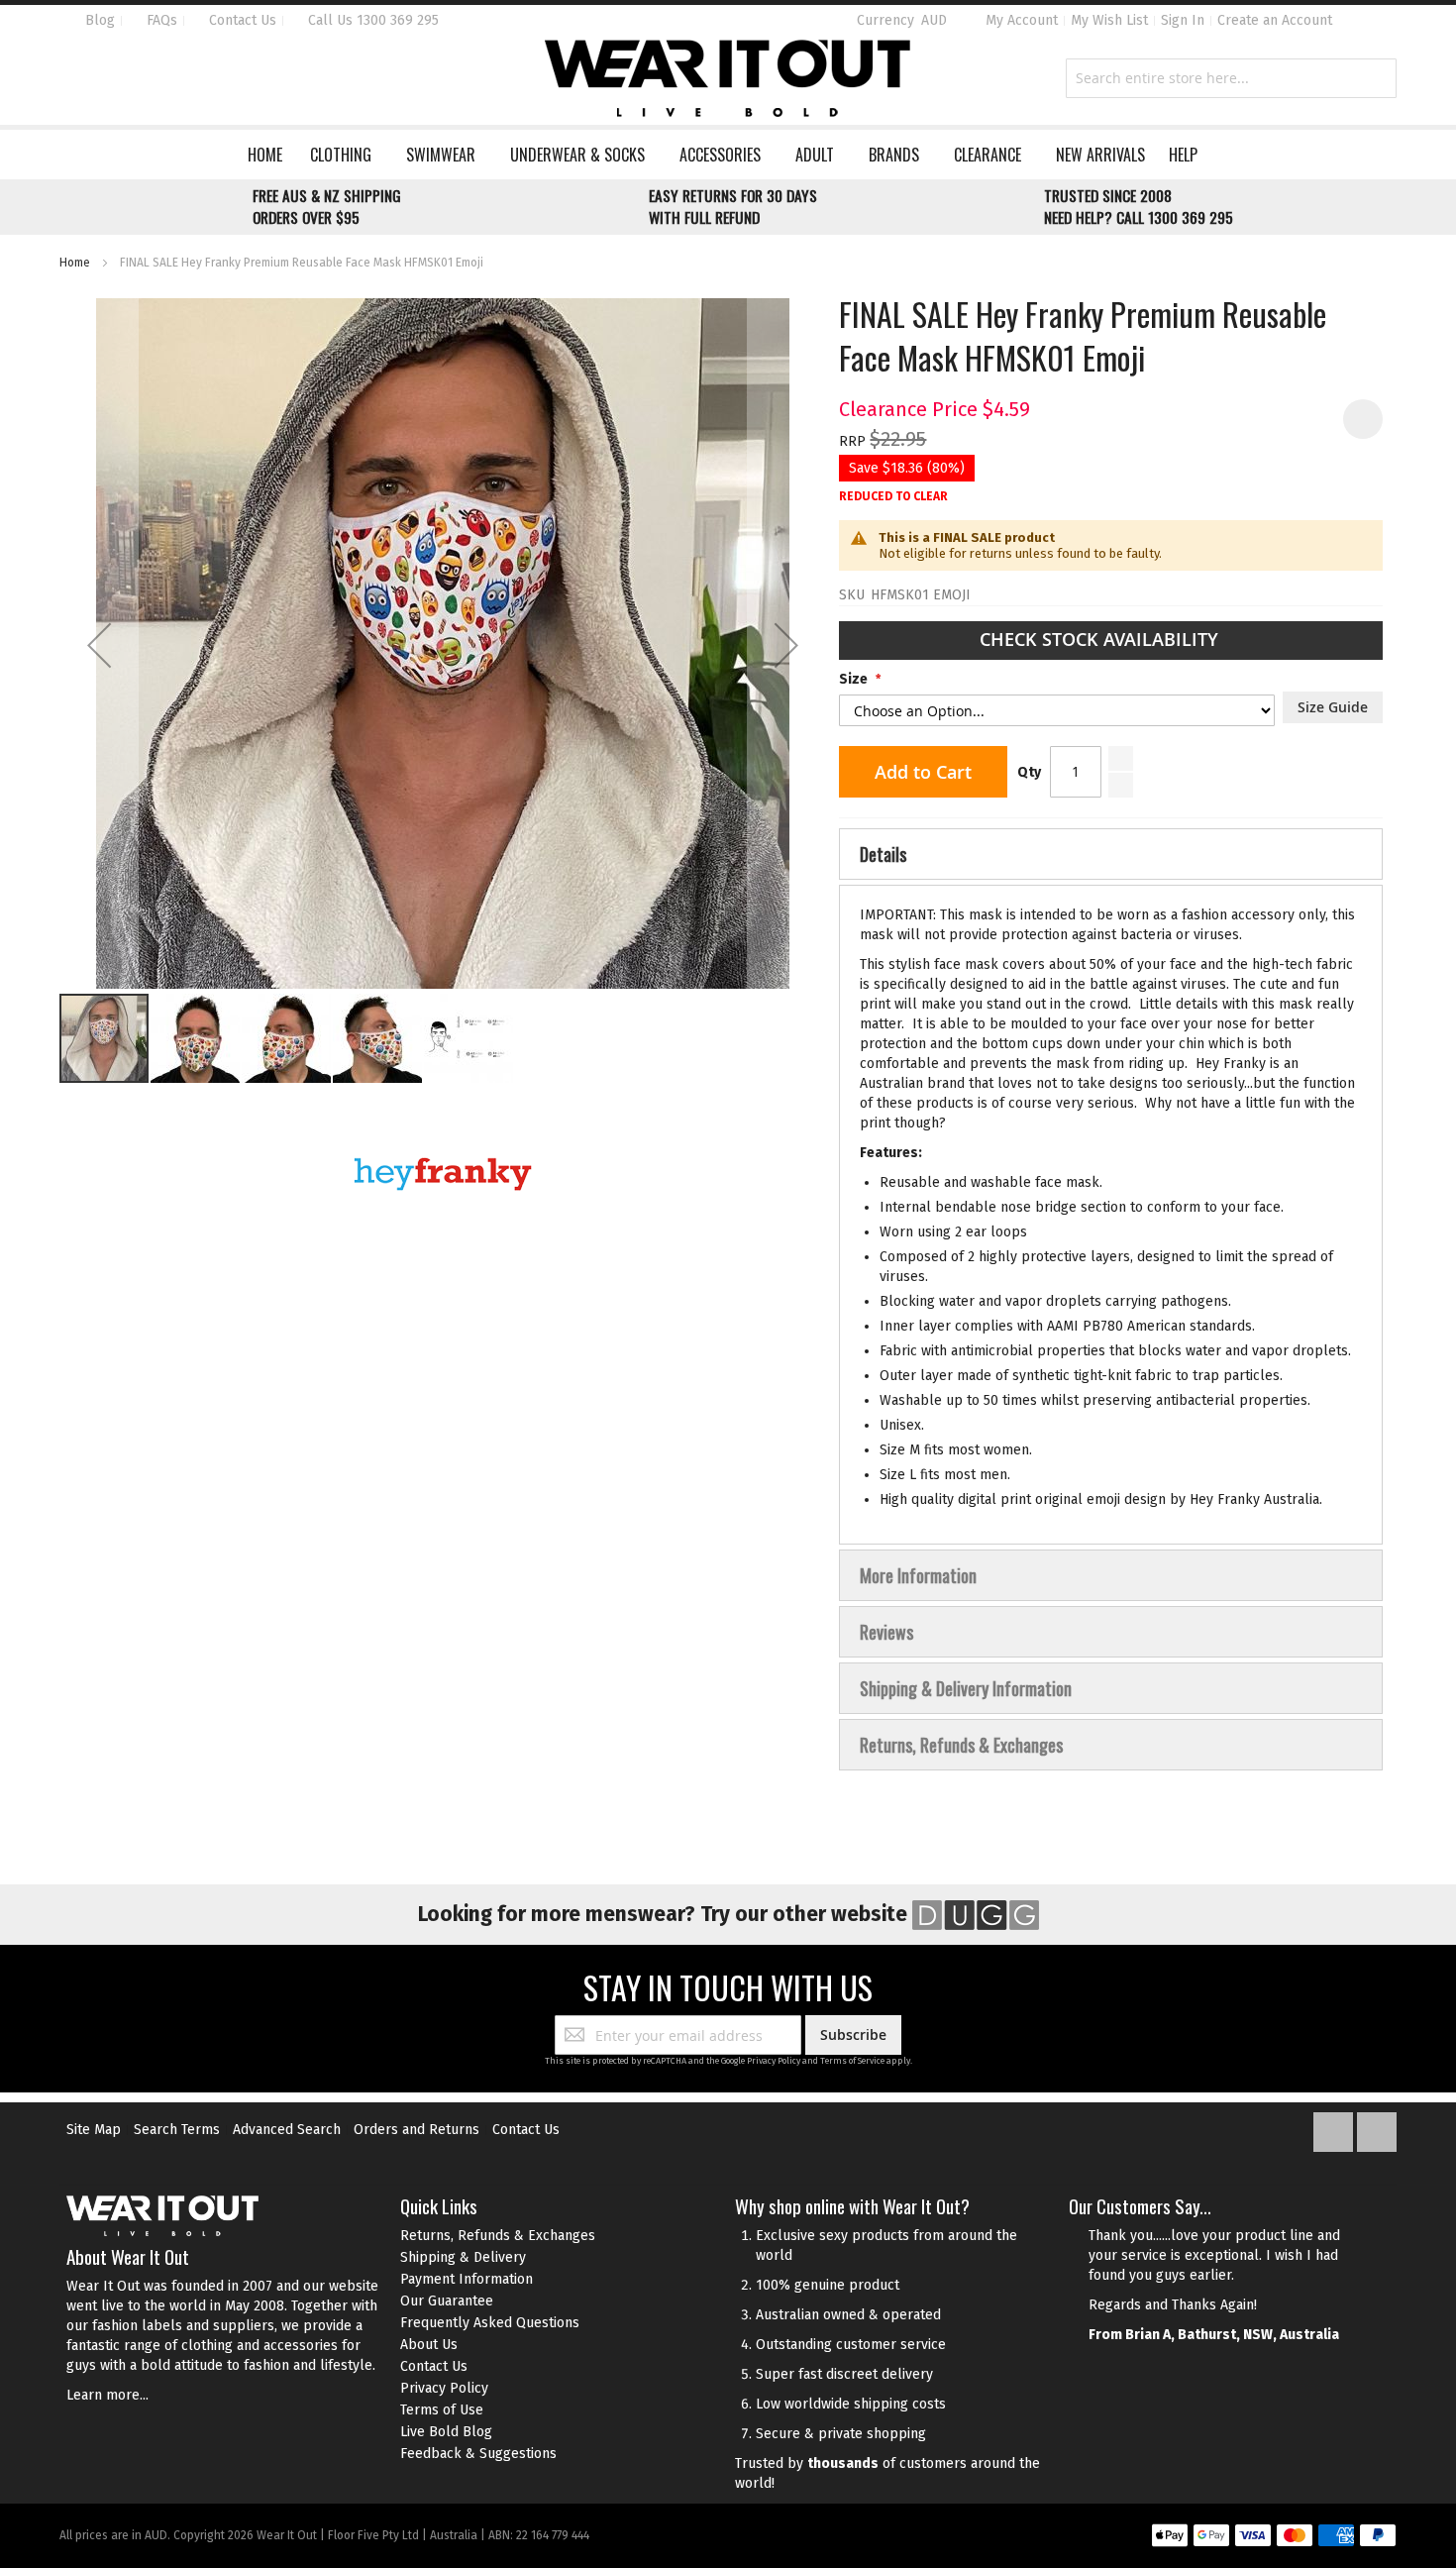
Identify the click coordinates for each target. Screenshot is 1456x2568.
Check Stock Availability (1101, 639)
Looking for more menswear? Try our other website (665, 1914)
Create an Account (1275, 20)
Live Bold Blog (446, 2432)
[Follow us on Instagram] (1377, 2128)
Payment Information (467, 2279)
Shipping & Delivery (463, 2257)
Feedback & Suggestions (478, 2454)
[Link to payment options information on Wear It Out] (1274, 2538)
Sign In (1183, 20)
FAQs (160, 20)
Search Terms (177, 2130)
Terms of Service (852, 2061)
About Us (429, 2345)
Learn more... (107, 2395)
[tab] (1111, 854)
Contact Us (241, 20)
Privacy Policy (774, 2061)
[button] (99, 645)
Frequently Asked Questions (490, 2323)
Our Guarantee (447, 2301)
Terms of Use (442, 2410)
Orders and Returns (416, 2130)
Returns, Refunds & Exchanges (498, 2236)
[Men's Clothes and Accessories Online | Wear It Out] (728, 78)
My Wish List (1109, 20)
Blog (98, 20)
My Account (1022, 20)
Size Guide (1333, 707)
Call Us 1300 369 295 (371, 20)
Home (75, 263)
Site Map (94, 2130)
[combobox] (1231, 78)
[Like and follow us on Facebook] (1335, 2128)
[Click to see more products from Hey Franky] (443, 1174)
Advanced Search (287, 2130)
